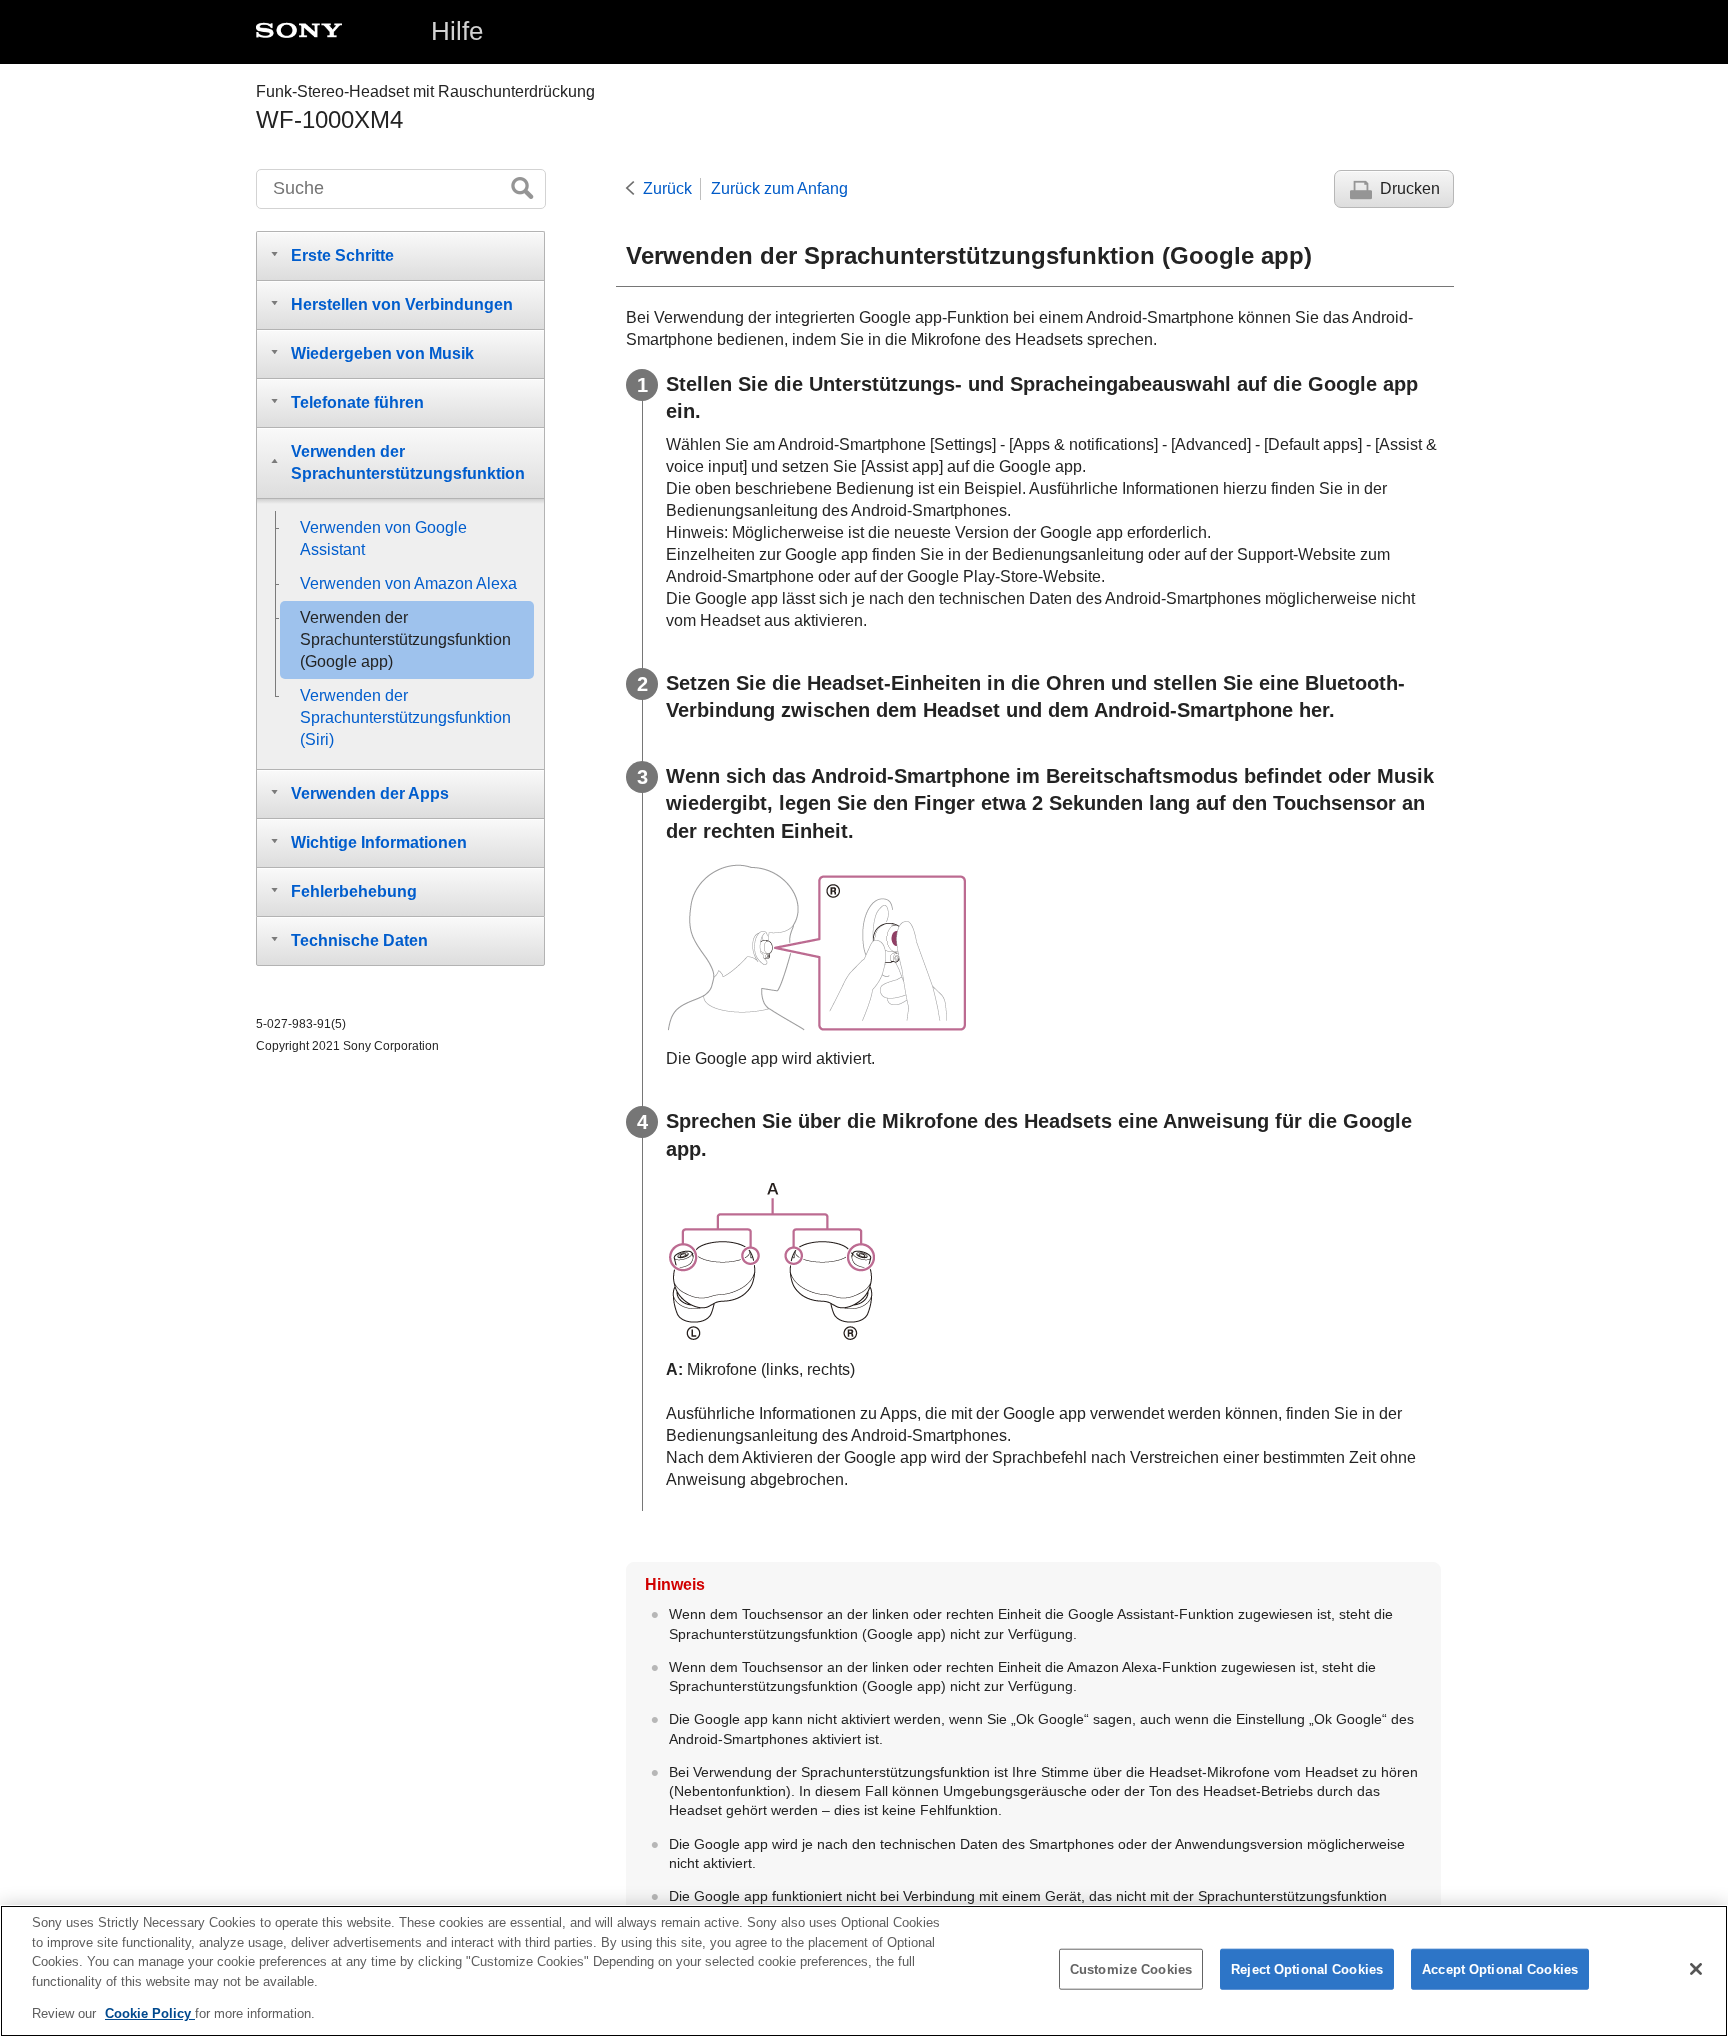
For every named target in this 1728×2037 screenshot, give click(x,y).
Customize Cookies (1131, 1969)
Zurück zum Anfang (779, 188)
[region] (864, 1971)
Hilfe (457, 31)
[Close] (1696, 1969)
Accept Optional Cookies (1500, 1969)
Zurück (667, 188)
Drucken (1410, 188)
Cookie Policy (150, 2013)
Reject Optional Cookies (1307, 1969)
